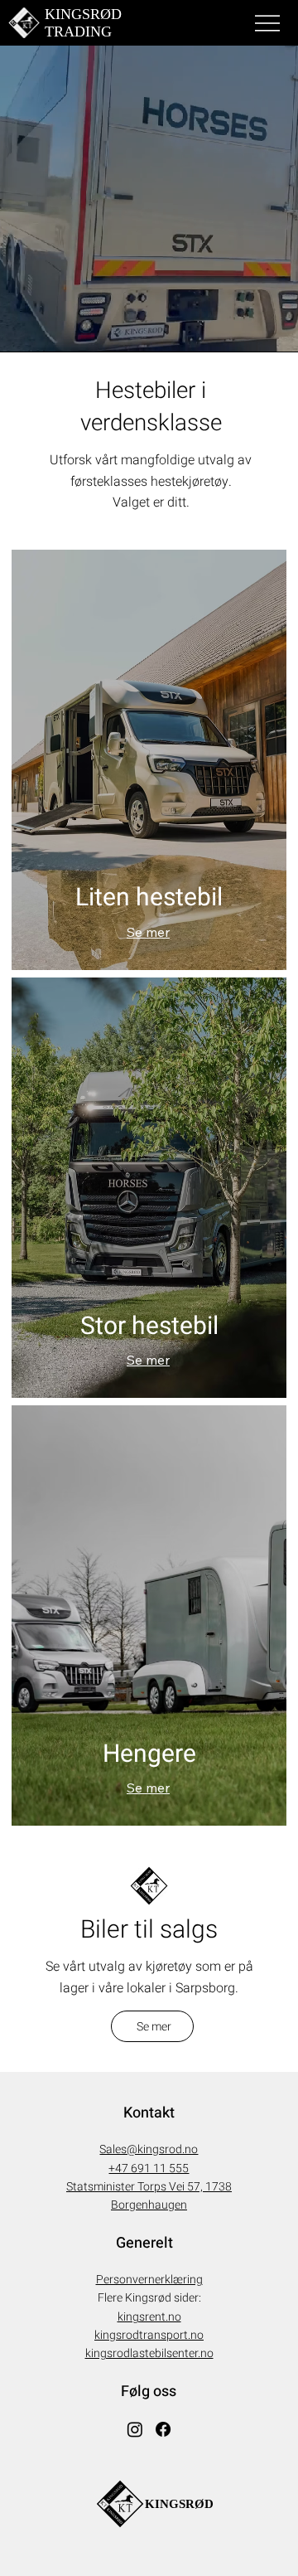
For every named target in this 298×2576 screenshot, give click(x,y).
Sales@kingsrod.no (149, 2149)
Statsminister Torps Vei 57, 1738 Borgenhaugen (149, 2196)
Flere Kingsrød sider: (149, 2298)
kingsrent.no (149, 2317)
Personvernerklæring (149, 2280)
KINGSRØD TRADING (83, 23)
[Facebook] (163, 2429)
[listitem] (149, 760)
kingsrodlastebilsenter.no (149, 2353)
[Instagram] (135, 2429)
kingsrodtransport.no (149, 2335)
